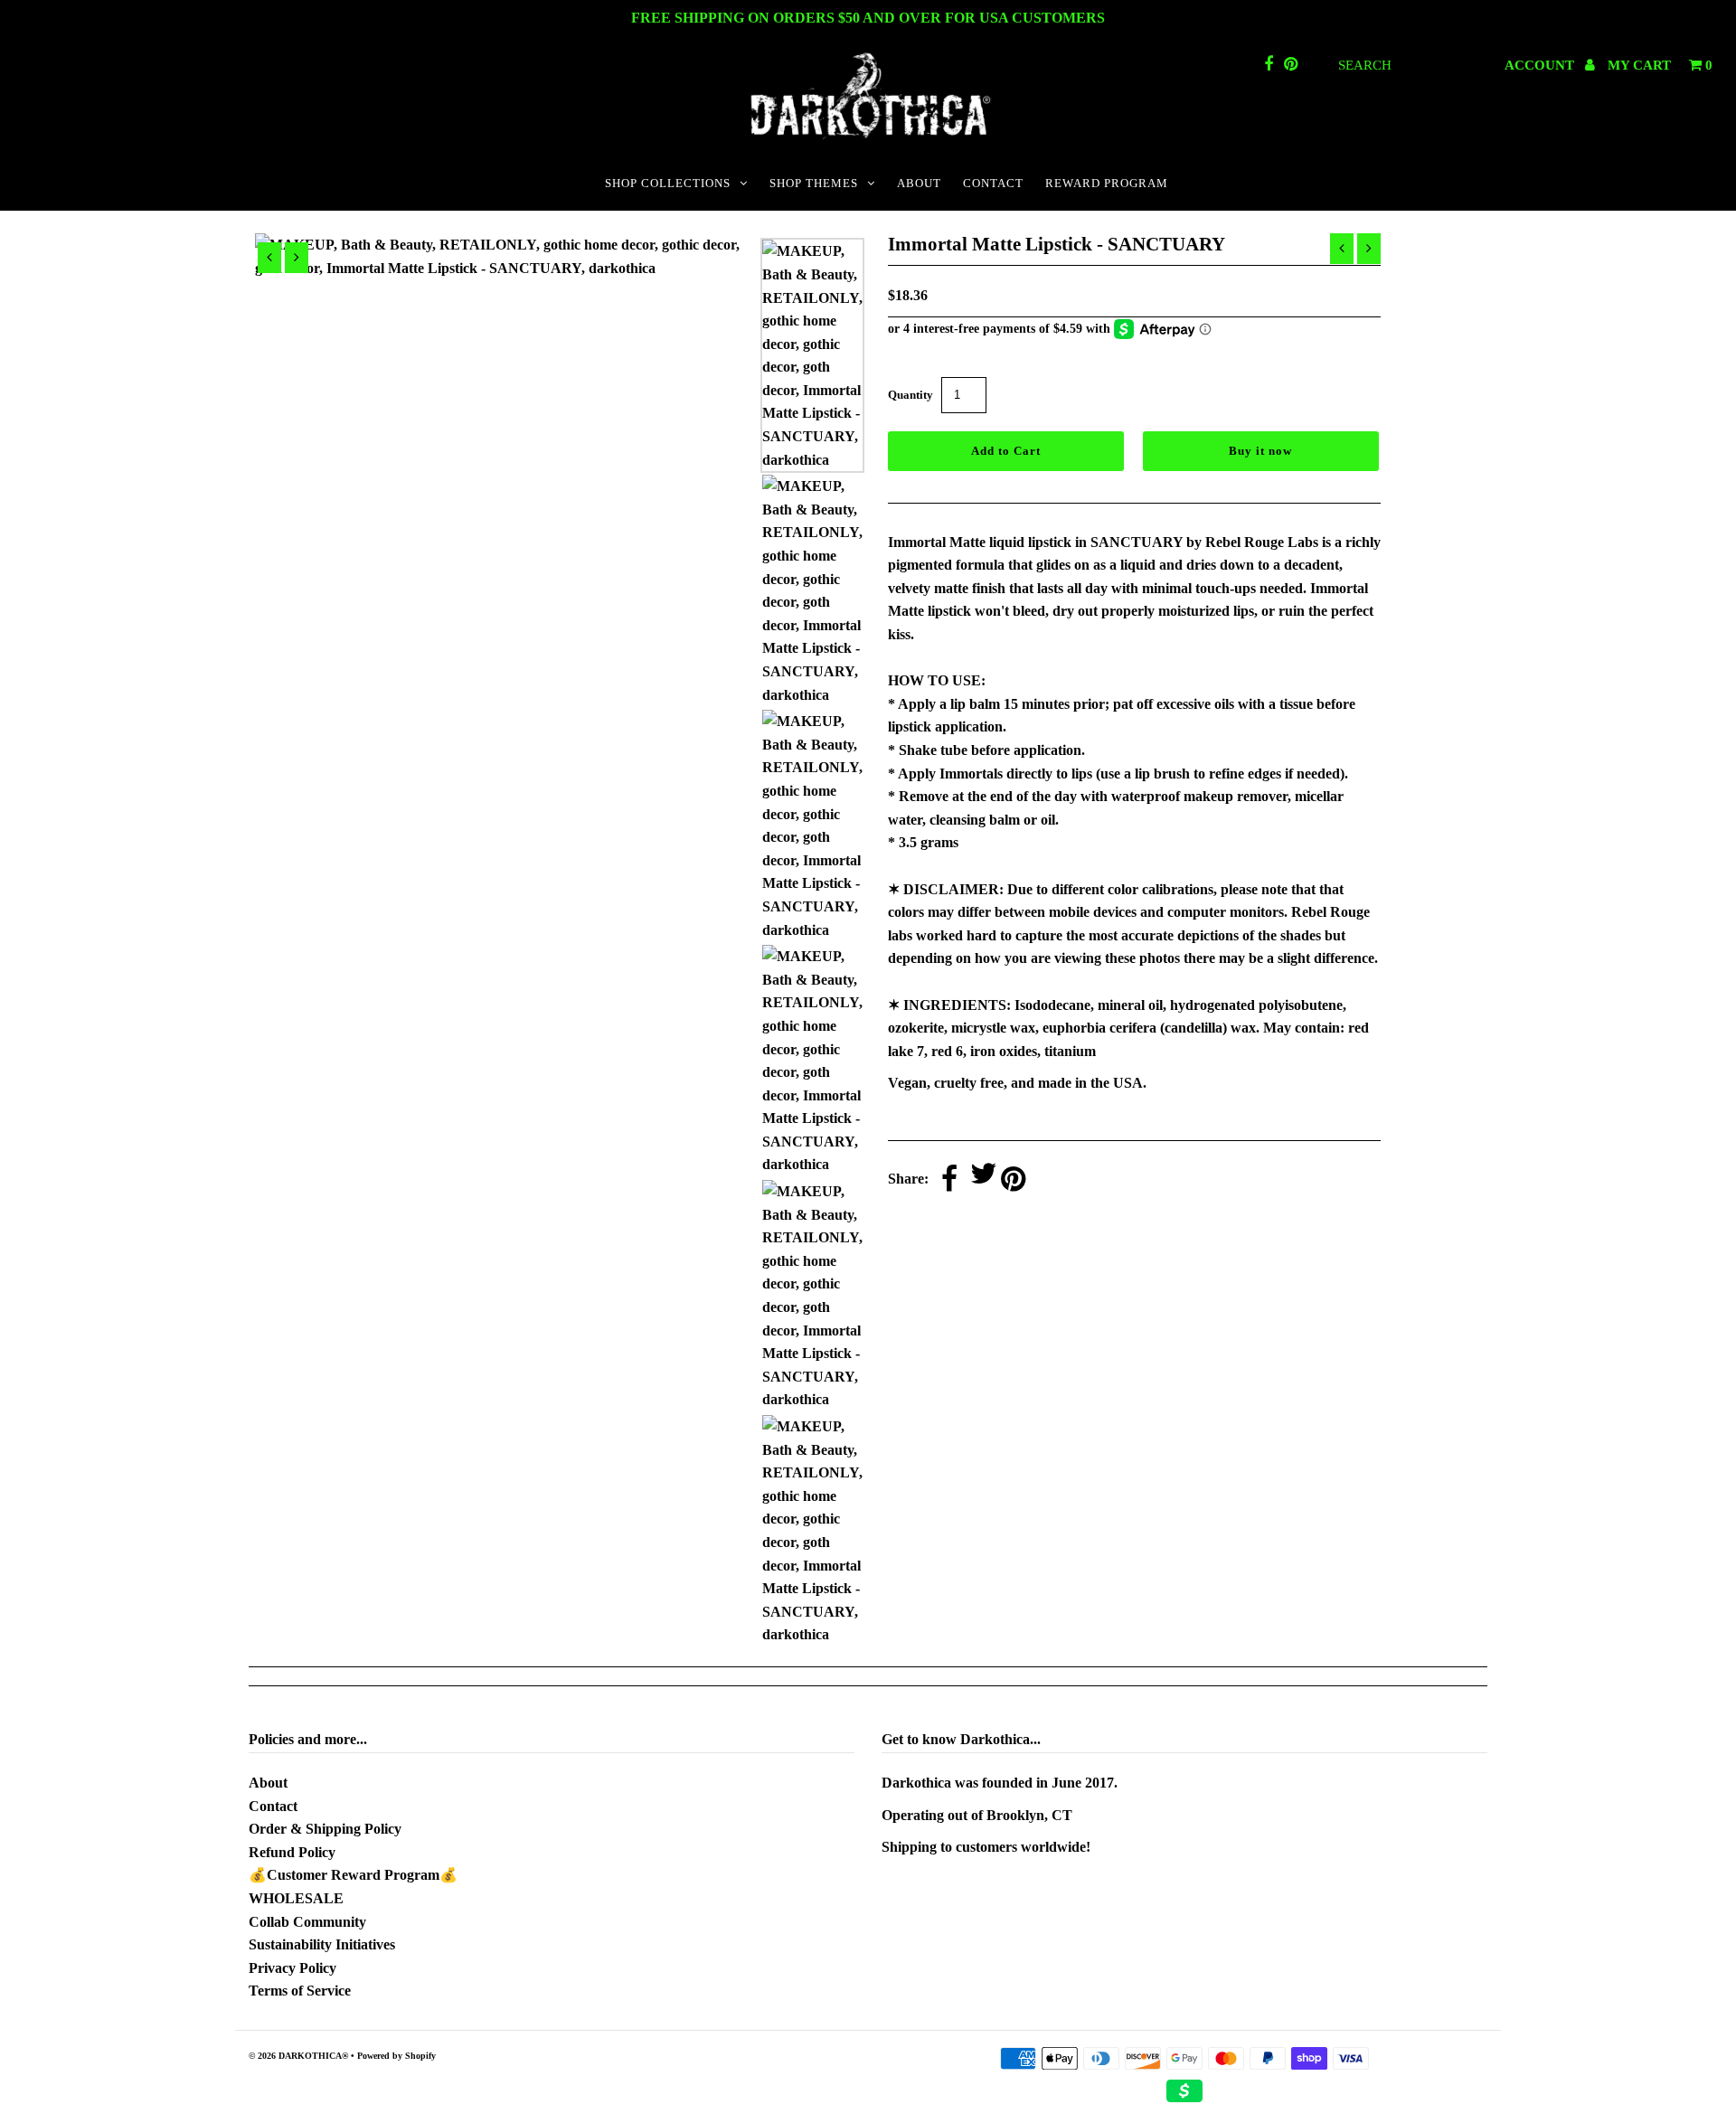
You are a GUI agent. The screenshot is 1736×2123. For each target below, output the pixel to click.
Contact (273, 1806)
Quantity (910, 395)
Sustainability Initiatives (322, 1944)
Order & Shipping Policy (325, 1829)
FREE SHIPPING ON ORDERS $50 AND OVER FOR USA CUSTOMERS (868, 18)
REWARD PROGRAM (1107, 183)
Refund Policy (292, 1852)
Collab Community (307, 1922)
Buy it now (1260, 451)
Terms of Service (300, 1991)
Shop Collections (668, 183)
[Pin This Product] (1013, 1180)
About (268, 1783)
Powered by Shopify (396, 2056)
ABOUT (919, 183)
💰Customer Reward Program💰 (353, 1875)
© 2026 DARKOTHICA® (298, 2056)
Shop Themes (814, 183)
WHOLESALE (296, 1898)
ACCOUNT (1541, 65)
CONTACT (993, 183)
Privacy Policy (292, 1968)
